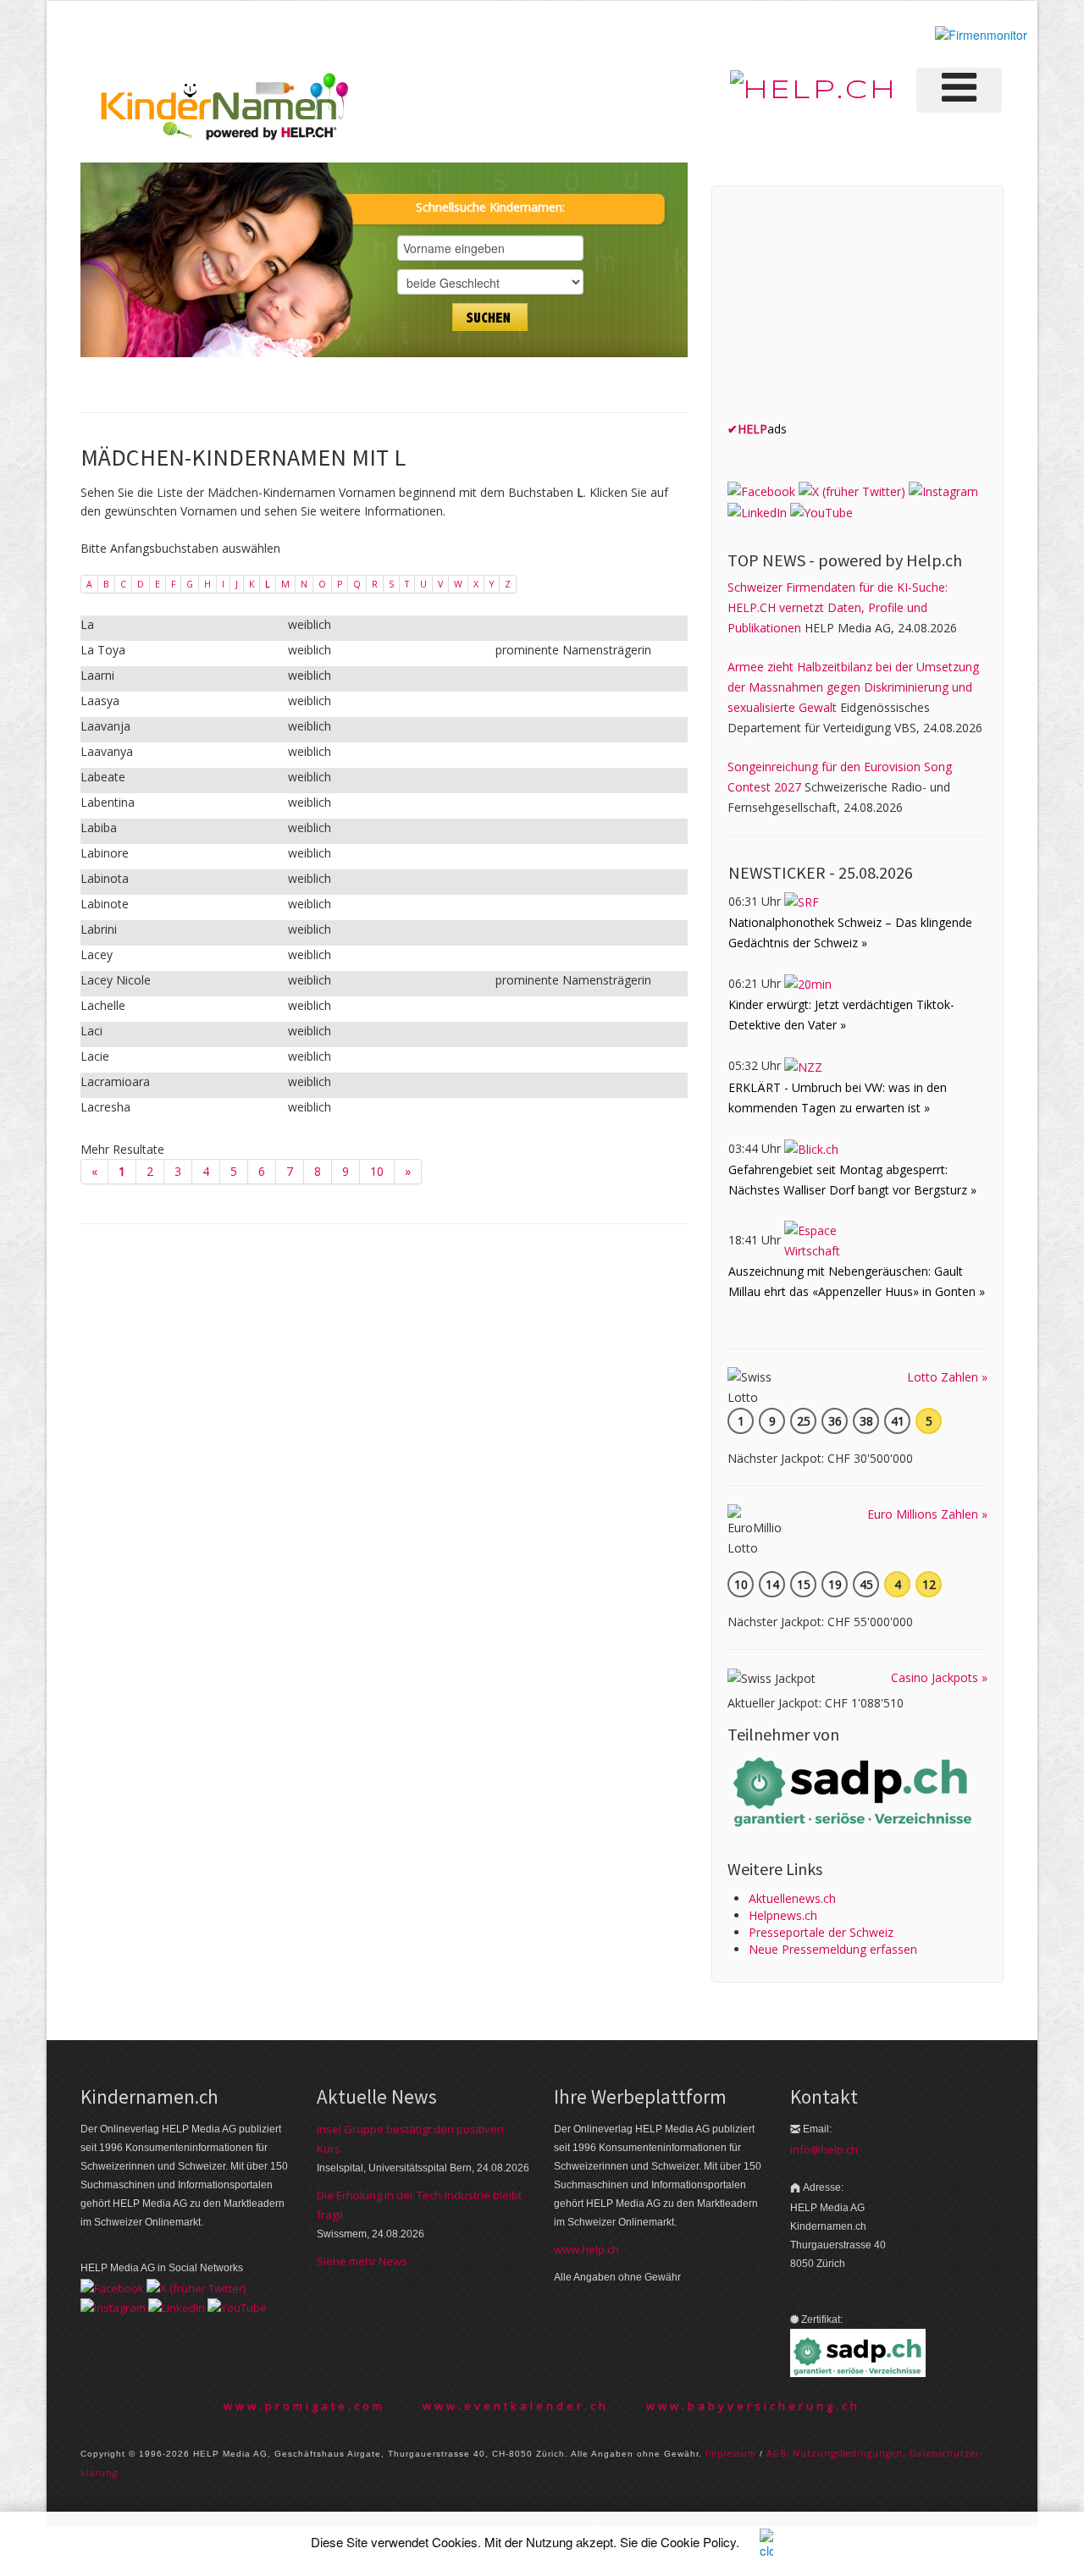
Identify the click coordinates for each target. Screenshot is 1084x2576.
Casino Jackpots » (939, 1677)
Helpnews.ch (783, 1915)
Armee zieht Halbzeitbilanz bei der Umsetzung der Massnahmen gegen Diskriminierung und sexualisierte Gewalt (853, 687)
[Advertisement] (854, 307)
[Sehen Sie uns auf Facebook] (761, 490)
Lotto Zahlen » (947, 1377)
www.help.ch (586, 2249)
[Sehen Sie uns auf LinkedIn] (757, 512)
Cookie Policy (698, 2542)
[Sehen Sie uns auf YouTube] (821, 512)
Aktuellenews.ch (792, 1898)
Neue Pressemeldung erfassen (833, 1949)
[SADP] (854, 1790)
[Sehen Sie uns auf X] (852, 490)
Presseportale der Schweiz (821, 1932)
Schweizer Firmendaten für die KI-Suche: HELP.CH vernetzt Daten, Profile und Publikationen (838, 607)
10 (377, 1171)
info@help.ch (824, 2149)
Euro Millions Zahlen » (927, 1514)
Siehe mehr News (362, 2261)
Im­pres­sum (731, 2453)
